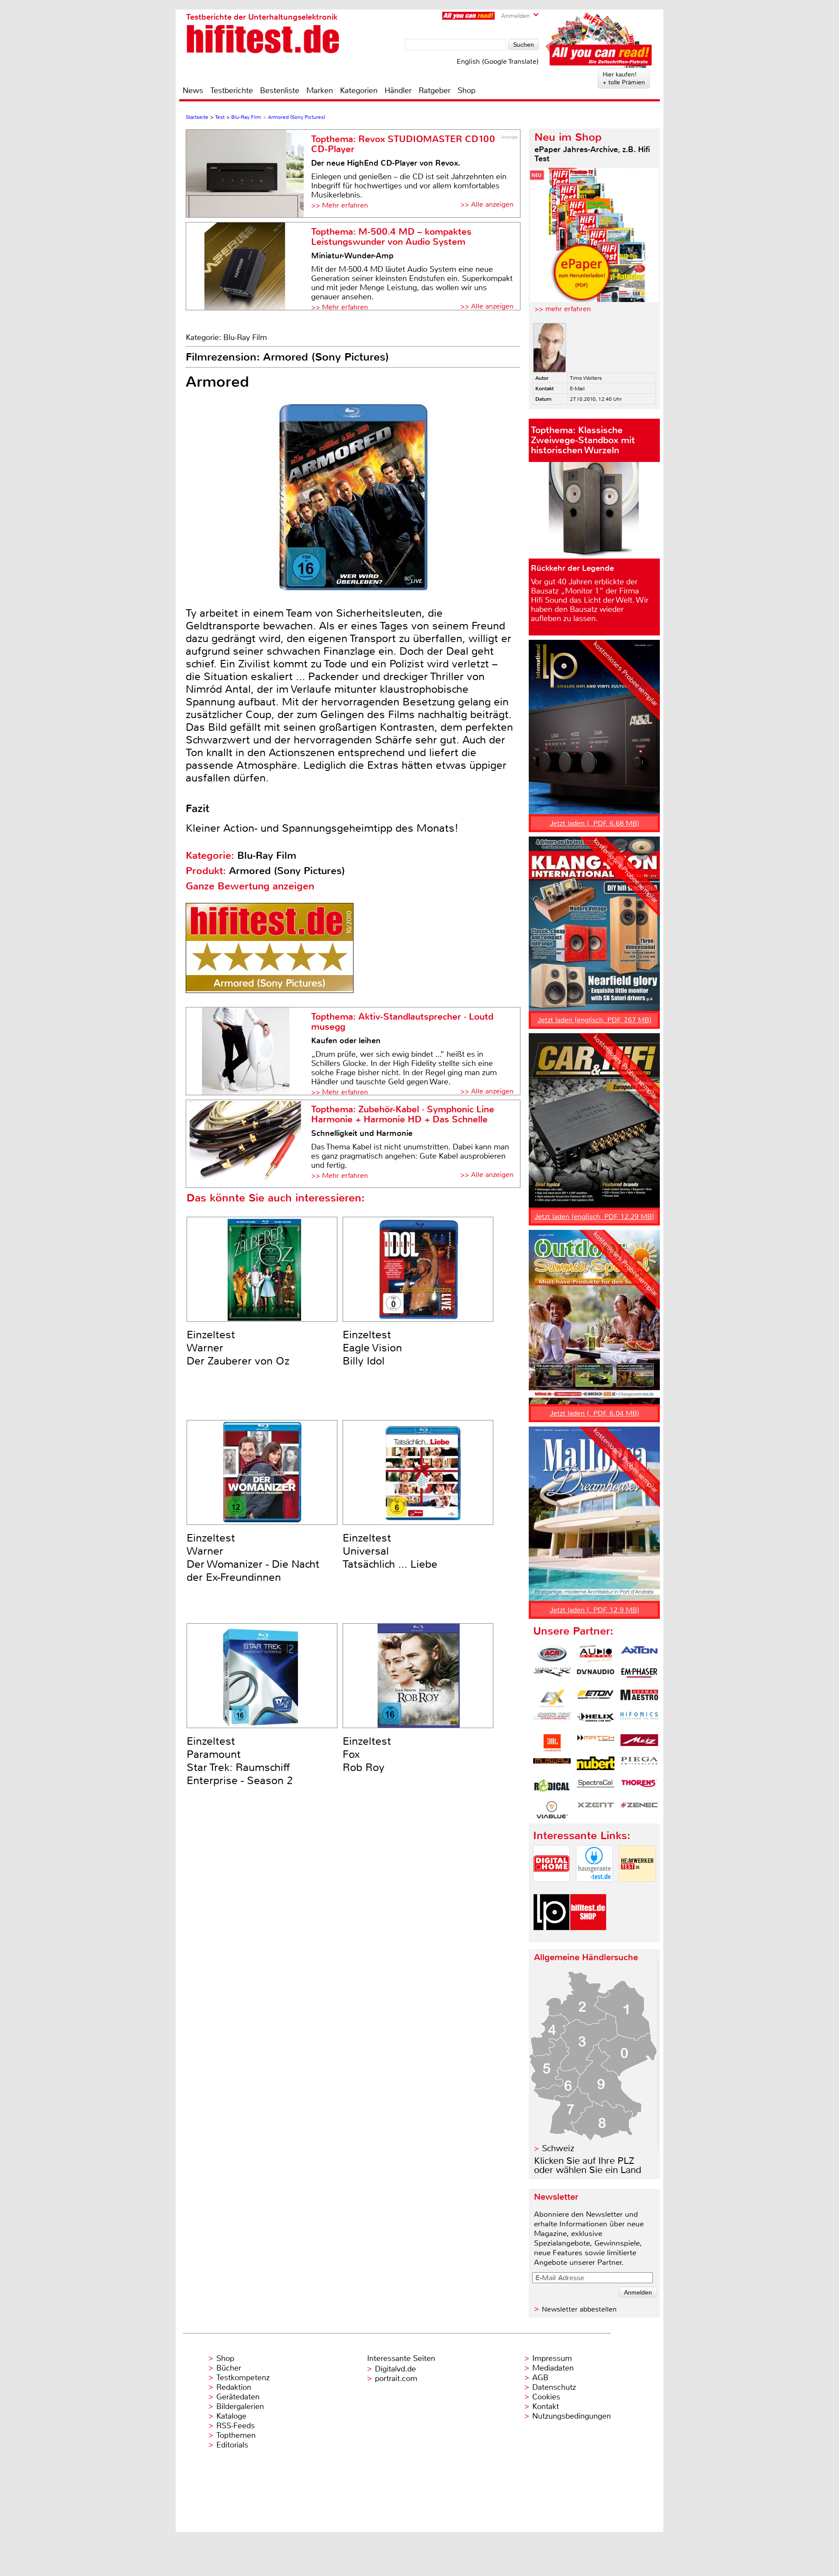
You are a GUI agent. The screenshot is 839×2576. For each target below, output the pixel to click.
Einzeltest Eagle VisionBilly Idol (372, 1348)
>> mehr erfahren (563, 309)
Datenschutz (554, 2387)
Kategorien (359, 90)
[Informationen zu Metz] (639, 1743)
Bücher (229, 2368)
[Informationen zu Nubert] (596, 1765)
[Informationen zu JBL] (552, 1743)
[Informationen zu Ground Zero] (552, 1721)
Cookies (546, 2397)
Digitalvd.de (395, 2369)
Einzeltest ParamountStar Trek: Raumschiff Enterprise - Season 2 (240, 1761)
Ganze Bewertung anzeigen (250, 886)
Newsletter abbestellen (579, 2309)
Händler (398, 90)
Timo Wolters (586, 378)
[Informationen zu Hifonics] (639, 1721)
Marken (320, 90)
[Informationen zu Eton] (596, 1698)
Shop (466, 90)
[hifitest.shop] (588, 1938)
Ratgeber (435, 90)
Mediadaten (553, 2368)
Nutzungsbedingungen (572, 2416)
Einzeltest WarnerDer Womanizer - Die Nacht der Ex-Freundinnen (253, 1558)
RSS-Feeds (236, 2426)
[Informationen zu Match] (596, 1743)
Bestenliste (280, 90)
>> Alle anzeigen (487, 204)
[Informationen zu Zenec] (639, 1810)
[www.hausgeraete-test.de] (594, 1889)
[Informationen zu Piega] (639, 1765)
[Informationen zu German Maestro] (639, 1698)
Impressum (552, 2358)
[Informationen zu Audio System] (596, 1654)
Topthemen (236, 2435)
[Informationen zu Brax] (552, 1676)
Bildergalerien (240, 2406)
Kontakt (546, 2406)
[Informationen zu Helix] (596, 1721)
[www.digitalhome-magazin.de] (551, 1889)
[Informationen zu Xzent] (596, 1810)
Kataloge (231, 2416)
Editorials (232, 2445)
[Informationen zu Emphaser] (639, 1676)
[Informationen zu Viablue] (552, 1810)
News (193, 90)
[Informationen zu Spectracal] (596, 1788)
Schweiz (558, 2148)
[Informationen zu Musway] (552, 1765)
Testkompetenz (243, 2378)
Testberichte (232, 90)
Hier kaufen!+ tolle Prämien (624, 78)
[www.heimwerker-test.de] (637, 1889)
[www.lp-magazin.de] (551, 1938)
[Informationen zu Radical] (552, 1788)
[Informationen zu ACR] (552, 1654)
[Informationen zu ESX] (552, 1698)
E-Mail (577, 389)
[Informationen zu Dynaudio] (596, 1676)
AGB (540, 2378)
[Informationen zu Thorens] (639, 1788)
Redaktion (234, 2387)
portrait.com (396, 2378)
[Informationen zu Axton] (639, 1654)
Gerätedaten (238, 2397)
